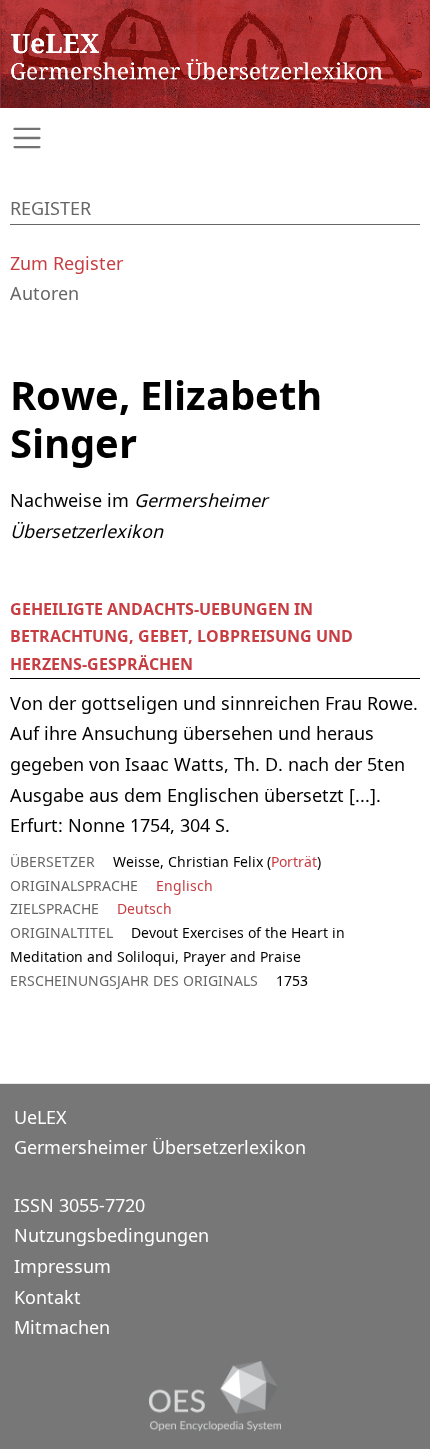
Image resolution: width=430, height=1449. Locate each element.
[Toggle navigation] (215, 138)
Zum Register (66, 263)
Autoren (44, 293)
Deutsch (144, 908)
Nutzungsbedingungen (111, 1235)
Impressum (62, 1266)
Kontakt (47, 1297)
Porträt (294, 861)
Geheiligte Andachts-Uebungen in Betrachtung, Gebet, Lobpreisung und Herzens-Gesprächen (181, 636)
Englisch (184, 885)
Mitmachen (62, 1327)
